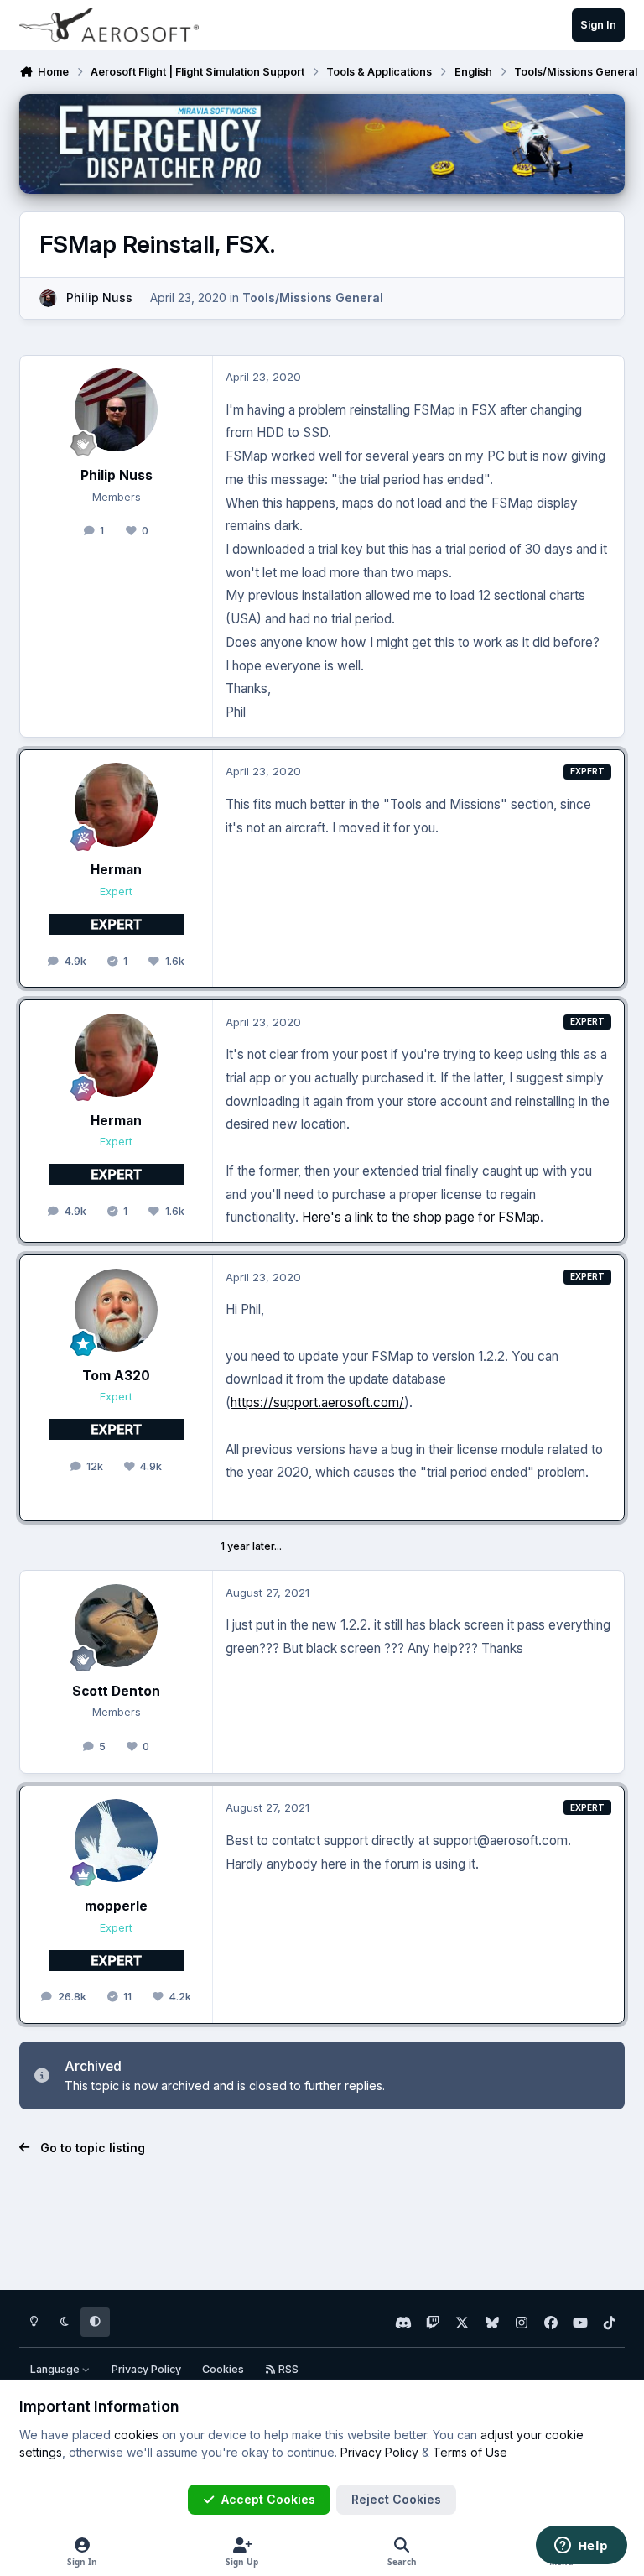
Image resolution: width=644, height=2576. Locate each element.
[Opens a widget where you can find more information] (581, 2547)
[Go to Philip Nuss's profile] (48, 298)
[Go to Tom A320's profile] (116, 1310)
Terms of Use (470, 2452)
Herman (116, 870)
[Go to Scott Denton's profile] (116, 1626)
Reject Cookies (396, 2499)
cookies (136, 2435)
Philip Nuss (99, 297)
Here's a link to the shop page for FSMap (421, 1217)
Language (56, 2369)
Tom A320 (116, 1376)
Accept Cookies (268, 2499)
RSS (287, 2369)
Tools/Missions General (313, 297)
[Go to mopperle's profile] (116, 1841)
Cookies (223, 2369)
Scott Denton (116, 1691)
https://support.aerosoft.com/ (317, 1403)
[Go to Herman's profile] (116, 804)
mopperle (116, 1906)
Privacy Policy (146, 2369)
